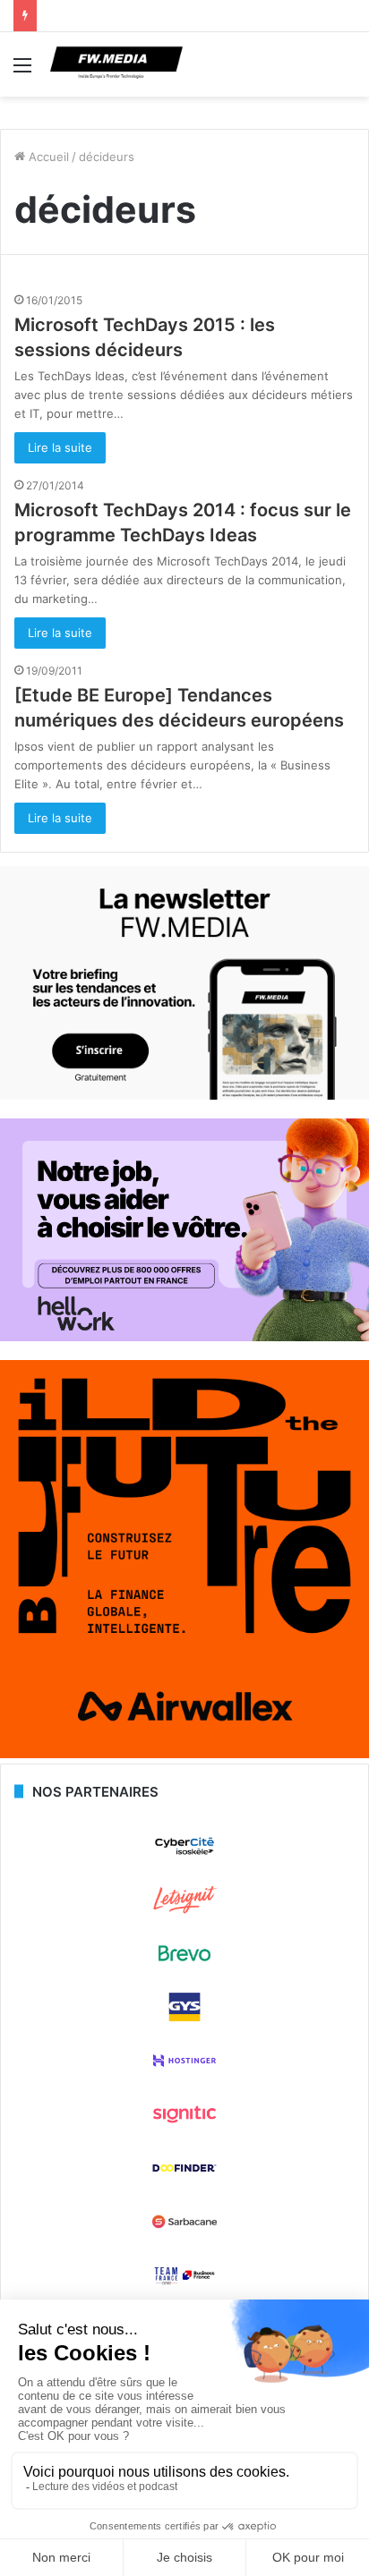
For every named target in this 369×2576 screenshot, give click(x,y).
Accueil (47, 157)
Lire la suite (60, 447)
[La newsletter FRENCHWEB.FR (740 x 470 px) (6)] (184, 1095)
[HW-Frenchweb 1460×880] (184, 1337)
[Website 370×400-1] (184, 1754)
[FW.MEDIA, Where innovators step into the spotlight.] (116, 64)
